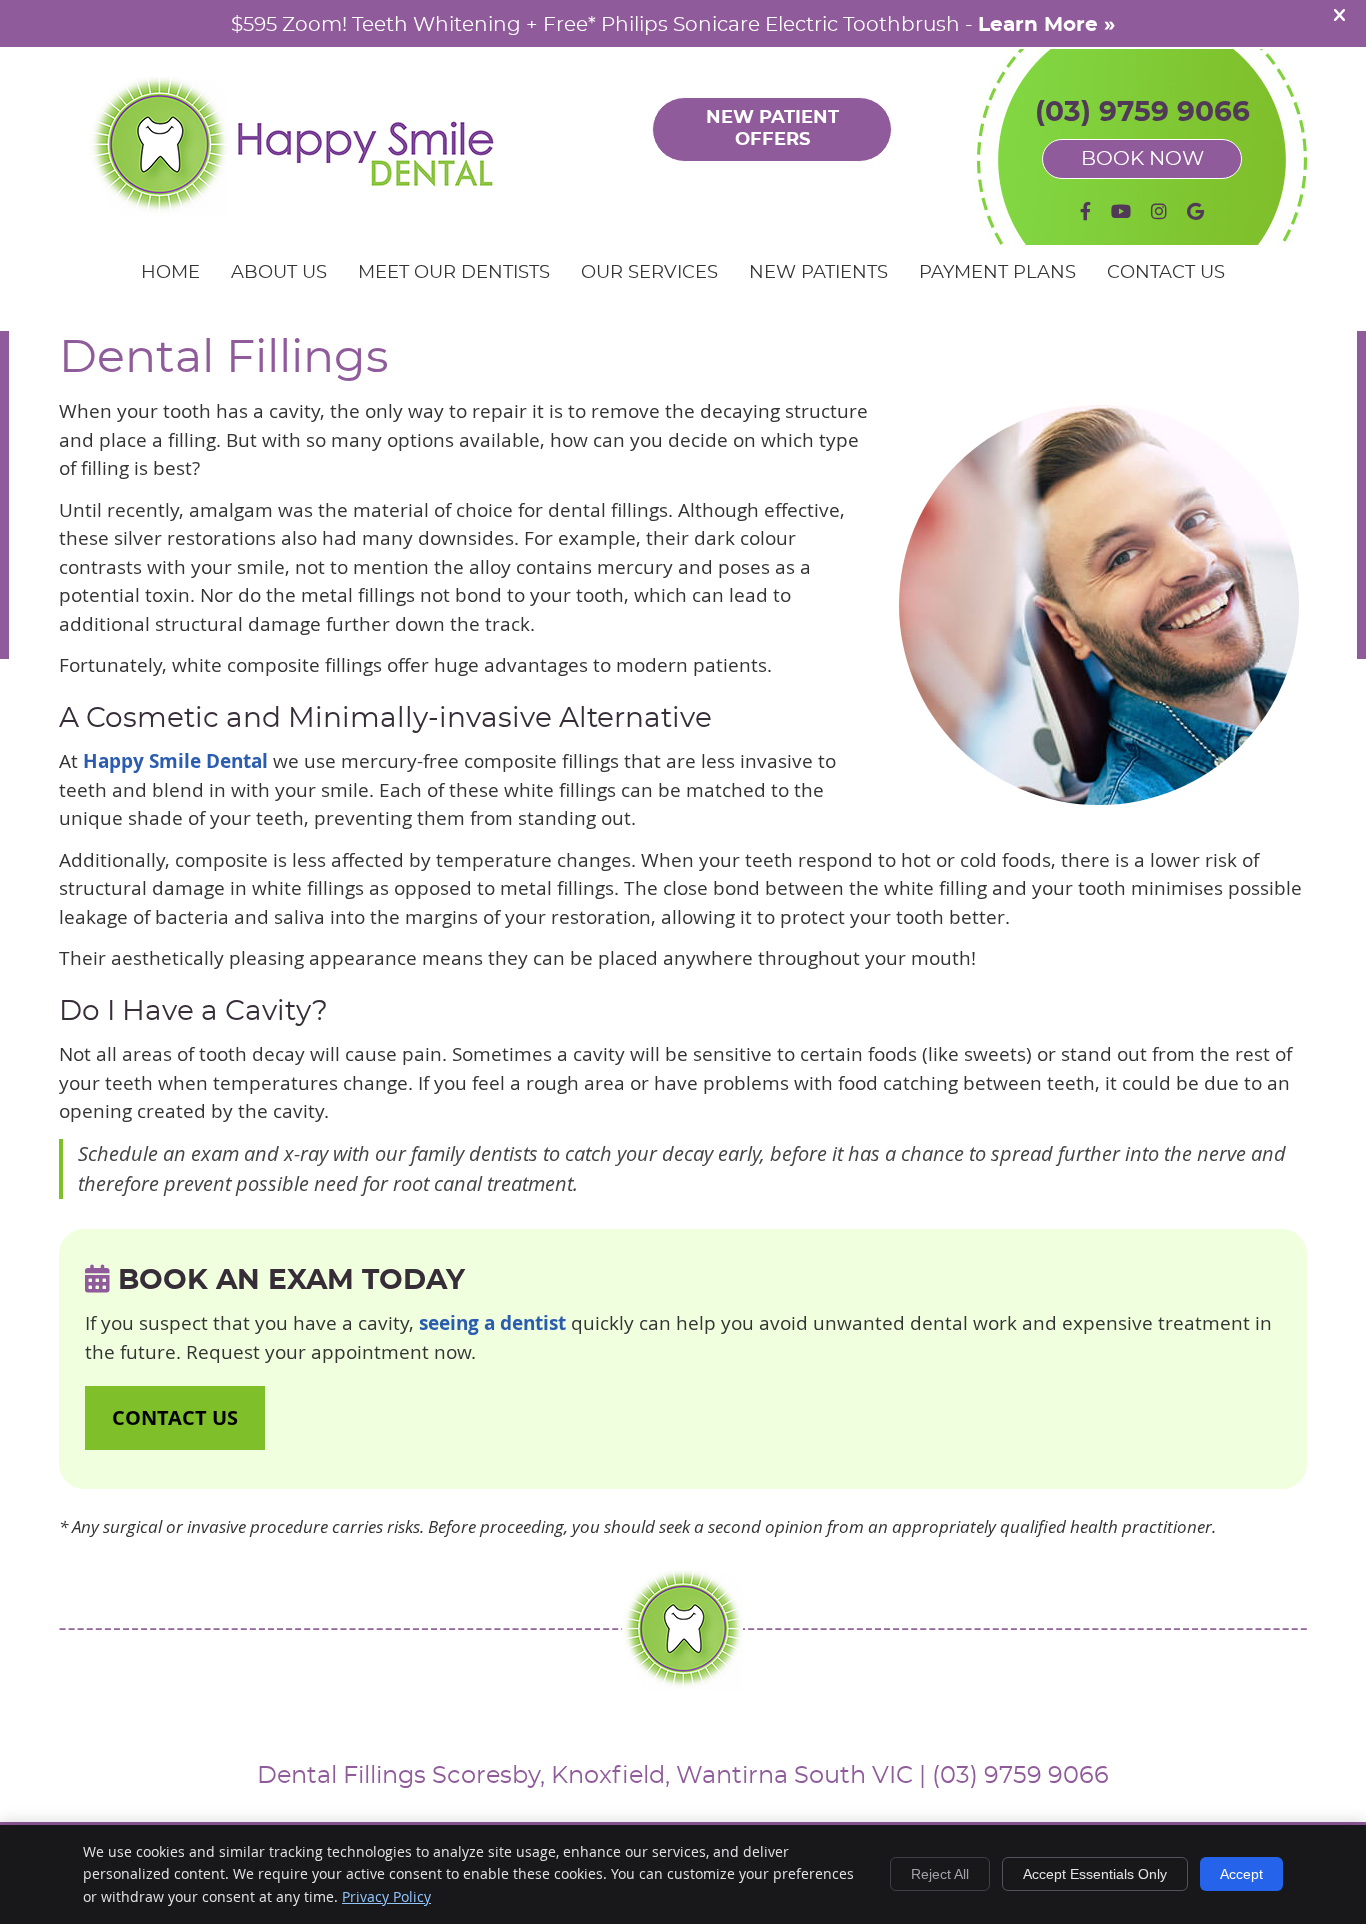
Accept (1241, 1874)
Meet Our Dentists (454, 273)
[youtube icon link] (1121, 213)
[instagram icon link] (1159, 213)
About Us (279, 273)
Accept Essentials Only (1095, 1874)
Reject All (940, 1874)
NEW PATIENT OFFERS (772, 129)
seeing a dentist (492, 1323)
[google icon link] (1195, 213)
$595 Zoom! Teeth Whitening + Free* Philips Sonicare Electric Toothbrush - (673, 25)
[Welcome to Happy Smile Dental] (295, 209)
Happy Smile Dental (175, 761)
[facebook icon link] (1085, 213)
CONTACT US (175, 1417)
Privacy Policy (386, 1896)
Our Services (649, 273)
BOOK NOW (1142, 159)
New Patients (818, 273)
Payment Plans (997, 273)
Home (170, 273)
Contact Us (1166, 273)
